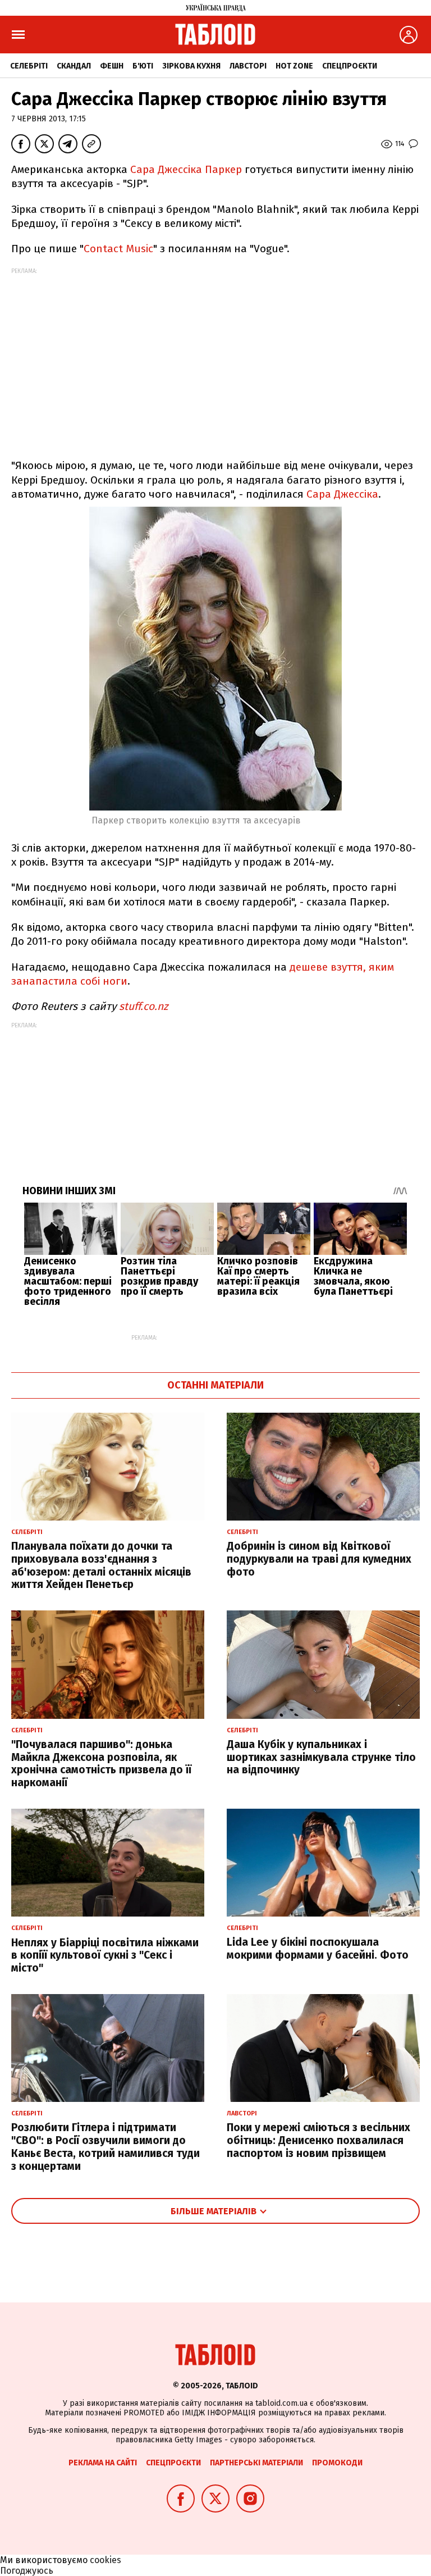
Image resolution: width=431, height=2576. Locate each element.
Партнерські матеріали (256, 2463)
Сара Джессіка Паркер (187, 169)
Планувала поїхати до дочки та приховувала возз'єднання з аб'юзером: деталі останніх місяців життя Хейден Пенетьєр (101, 1565)
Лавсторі (248, 66)
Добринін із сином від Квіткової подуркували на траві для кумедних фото (319, 1559)
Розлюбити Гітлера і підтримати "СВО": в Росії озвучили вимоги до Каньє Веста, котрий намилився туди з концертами (106, 2147)
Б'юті (143, 66)
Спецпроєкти (350, 66)
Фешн (112, 66)
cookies (106, 2560)
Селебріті (29, 66)
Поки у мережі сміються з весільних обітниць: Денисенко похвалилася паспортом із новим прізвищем (318, 2140)
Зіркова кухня (191, 66)
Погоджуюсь (27, 2571)
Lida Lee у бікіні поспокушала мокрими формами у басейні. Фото (318, 1949)
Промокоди (337, 2463)
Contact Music (118, 249)
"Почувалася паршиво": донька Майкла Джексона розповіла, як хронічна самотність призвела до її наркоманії (101, 1763)
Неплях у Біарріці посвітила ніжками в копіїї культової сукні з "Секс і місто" (105, 1956)
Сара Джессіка (342, 494)
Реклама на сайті (103, 2463)
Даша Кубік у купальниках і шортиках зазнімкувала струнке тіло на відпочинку (321, 1757)
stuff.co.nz (143, 1006)
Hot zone (294, 66)
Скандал (74, 66)
